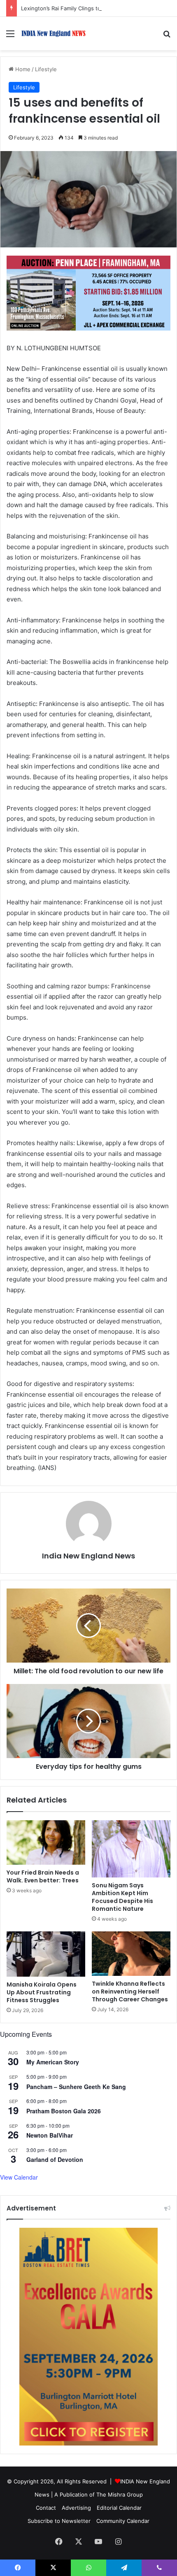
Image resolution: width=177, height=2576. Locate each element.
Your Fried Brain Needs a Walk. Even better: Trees (43, 1876)
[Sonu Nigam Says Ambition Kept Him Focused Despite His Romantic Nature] (131, 1849)
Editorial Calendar (119, 2508)
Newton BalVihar (50, 2135)
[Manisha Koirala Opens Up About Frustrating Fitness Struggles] (46, 1954)
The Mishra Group (120, 2494)
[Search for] (167, 36)
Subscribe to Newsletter (59, 2521)
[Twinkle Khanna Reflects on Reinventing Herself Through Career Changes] (131, 1954)
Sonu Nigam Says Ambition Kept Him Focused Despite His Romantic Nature (122, 1897)
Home (22, 69)
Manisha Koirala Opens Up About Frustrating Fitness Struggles (42, 1992)
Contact (46, 2508)
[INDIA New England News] (54, 34)
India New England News (88, 1556)
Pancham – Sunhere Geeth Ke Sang (76, 2087)
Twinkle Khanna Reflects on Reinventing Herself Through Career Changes (130, 1991)
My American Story (53, 2062)
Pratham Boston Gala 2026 (64, 2111)
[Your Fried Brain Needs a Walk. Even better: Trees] (46, 1842)
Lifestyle (46, 69)
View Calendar (19, 2177)
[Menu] (10, 36)
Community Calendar (123, 2521)
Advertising (76, 2508)
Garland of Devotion (55, 2159)
